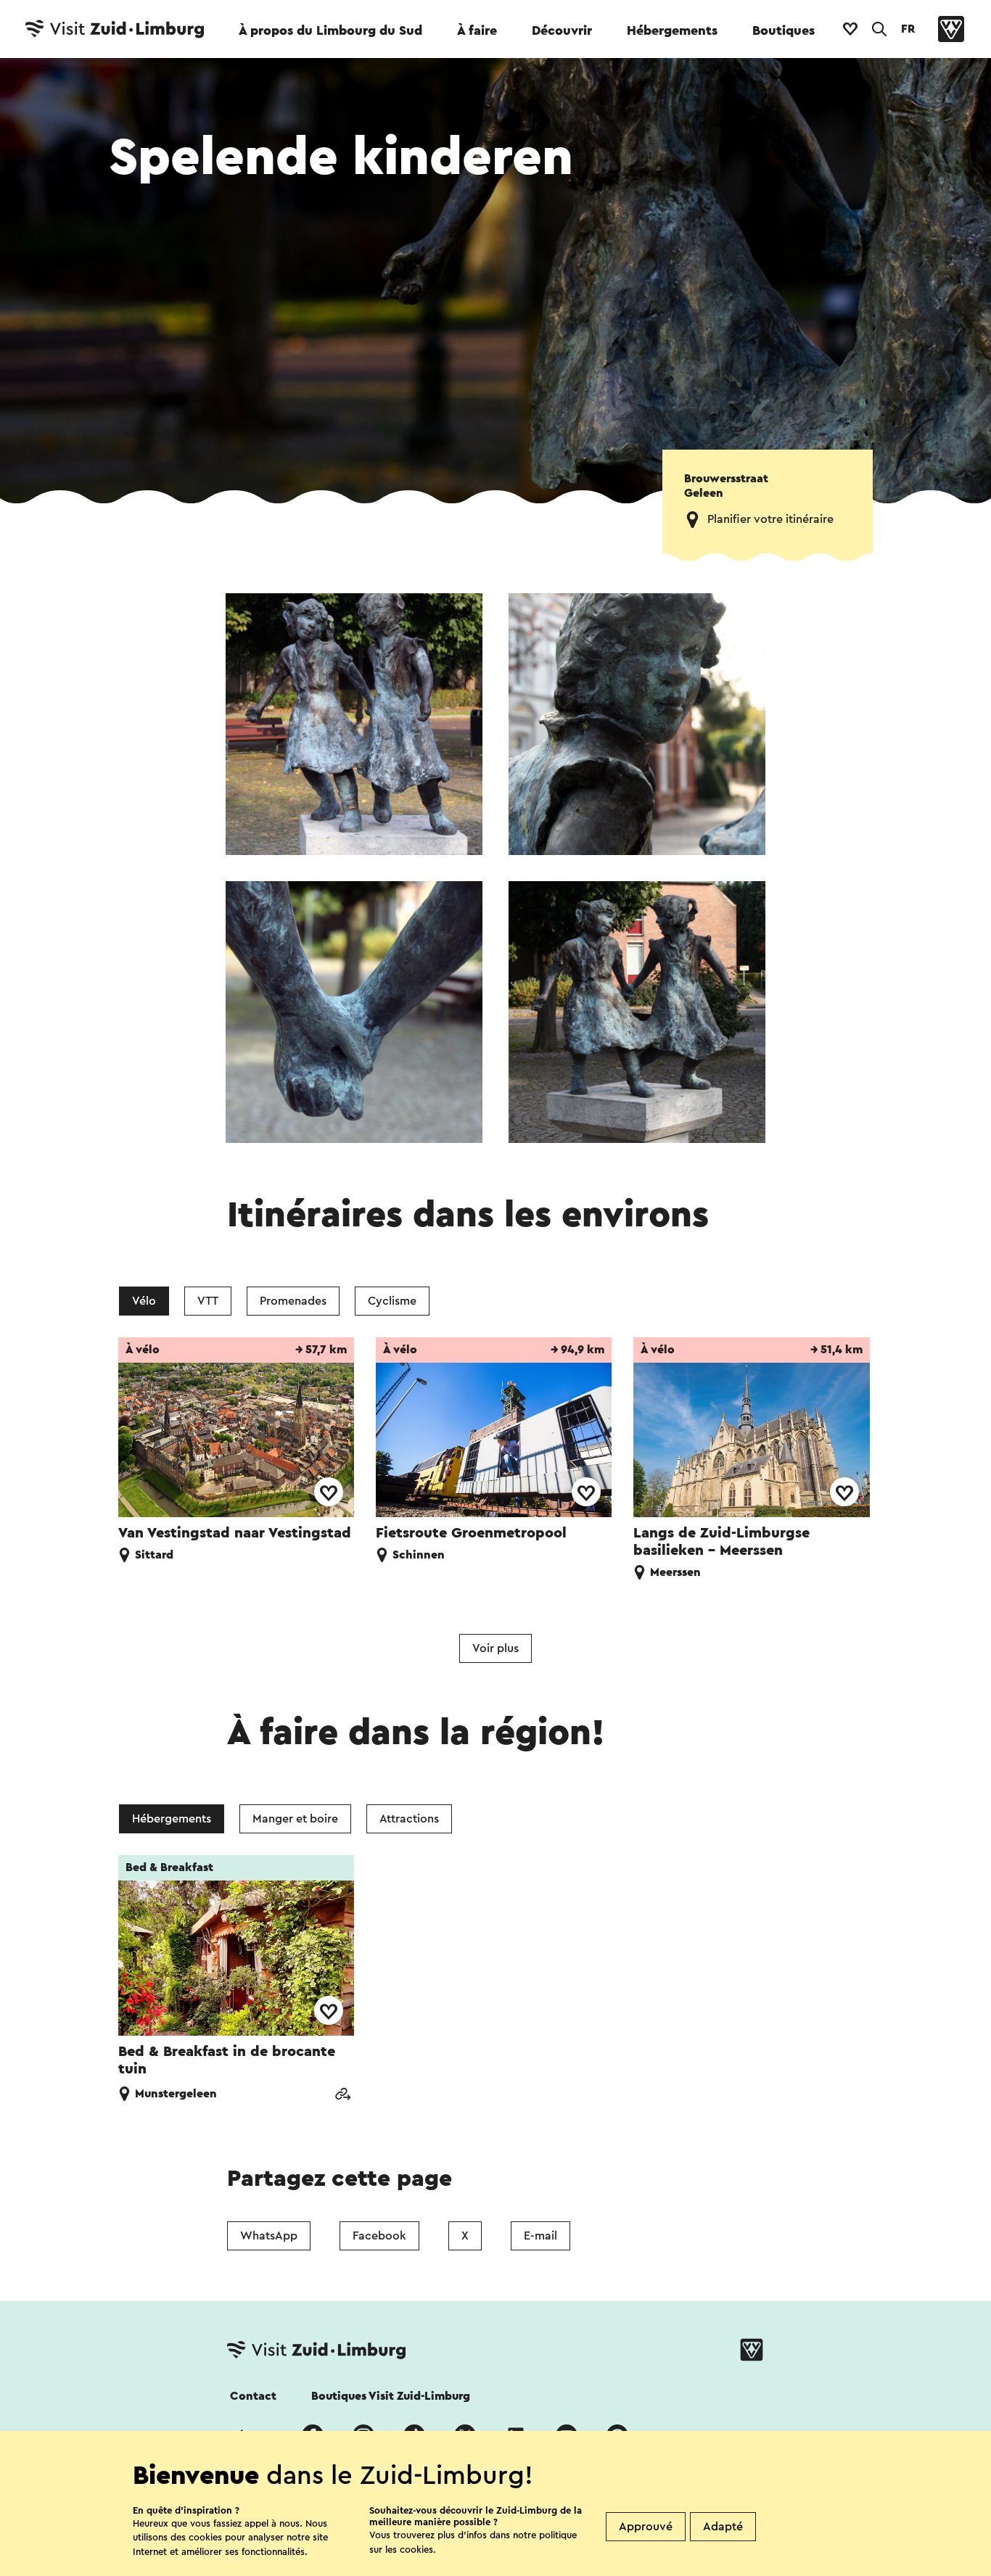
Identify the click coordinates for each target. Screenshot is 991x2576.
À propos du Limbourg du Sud (330, 30)
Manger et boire (295, 1819)
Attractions (409, 1819)
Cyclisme (392, 1301)
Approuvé (646, 2527)
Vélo (144, 1301)
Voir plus (495, 1648)
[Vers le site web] (342, 2096)
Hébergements (672, 30)
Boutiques (784, 30)
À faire (477, 30)
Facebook (379, 2236)
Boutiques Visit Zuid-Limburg (391, 2396)
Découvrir (562, 30)
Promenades (293, 1301)
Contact (253, 2396)
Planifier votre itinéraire (770, 519)
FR (908, 29)
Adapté (723, 2527)
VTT (208, 1301)
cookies (416, 2550)
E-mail (540, 2236)
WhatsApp (269, 2236)
